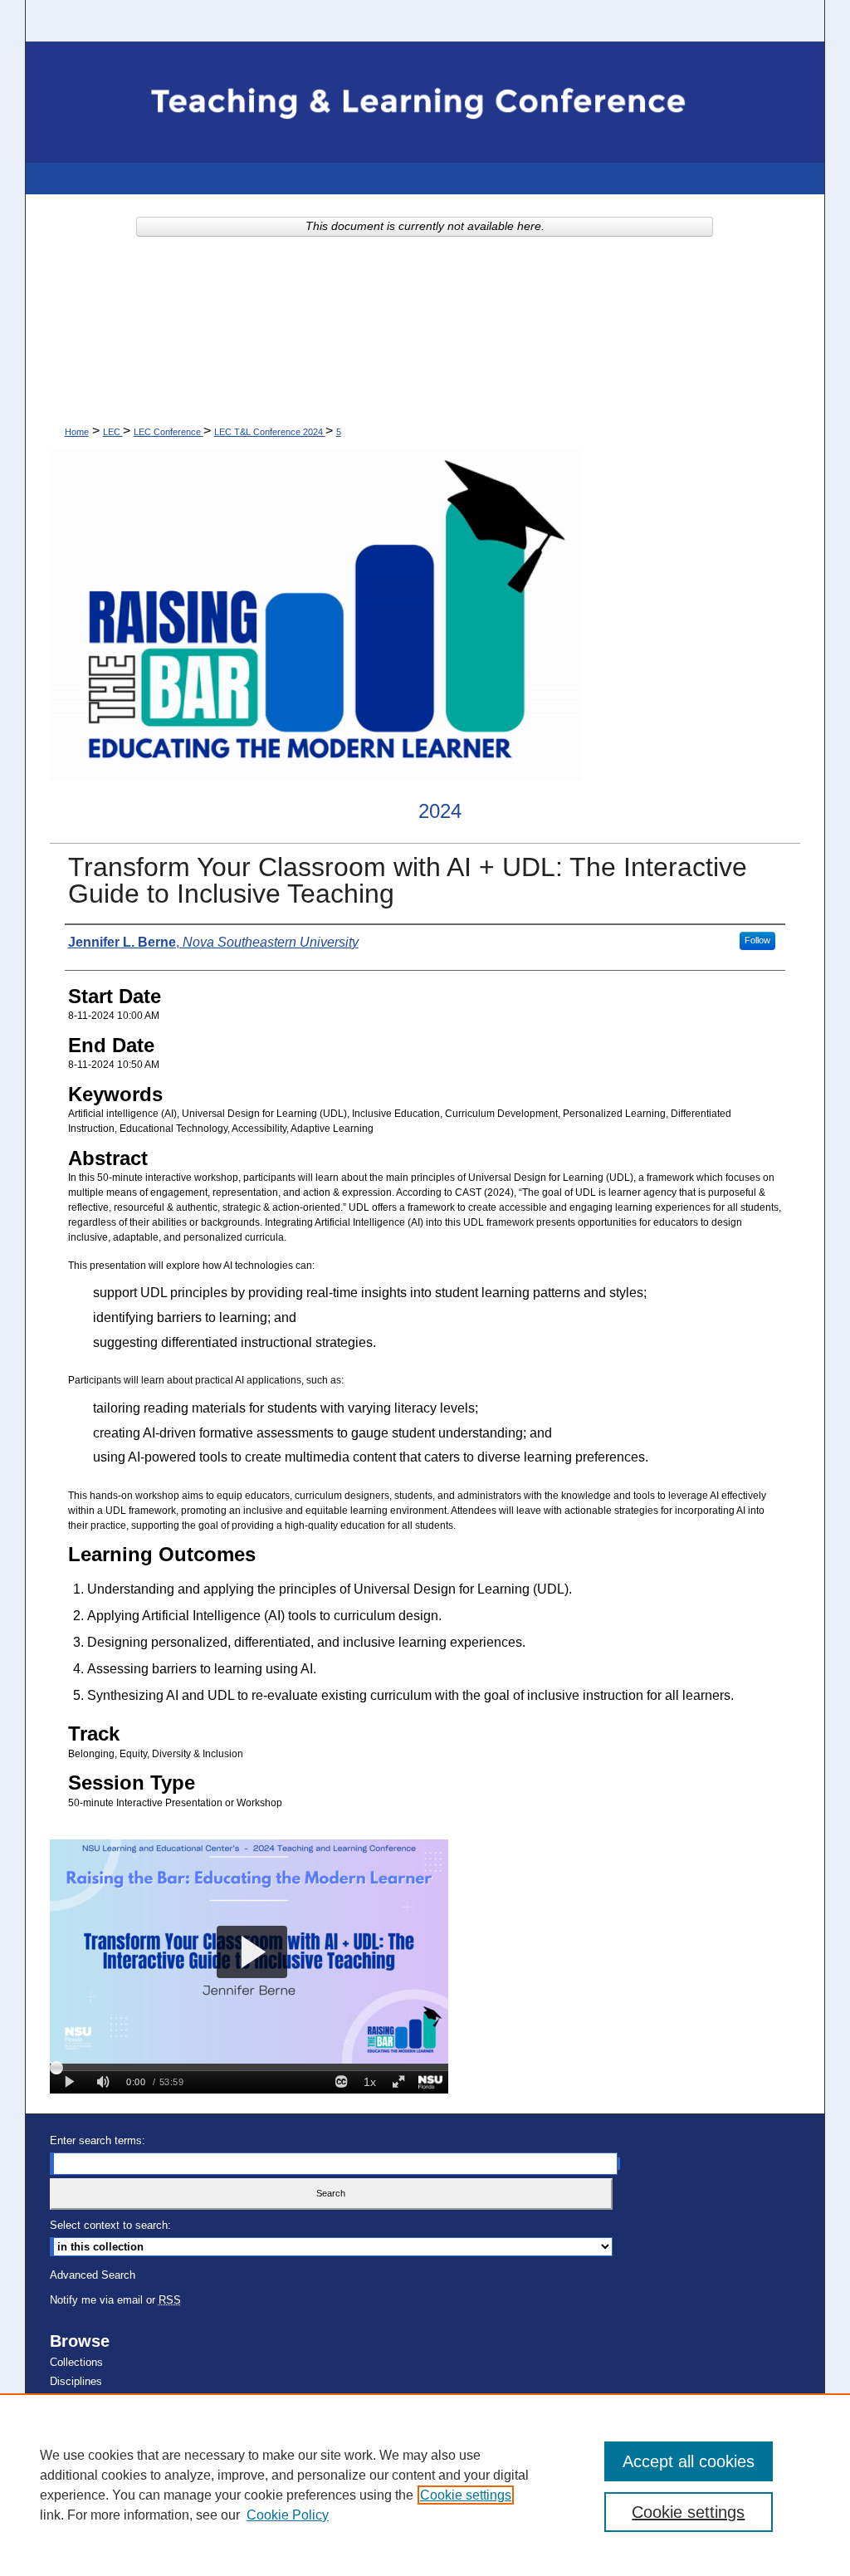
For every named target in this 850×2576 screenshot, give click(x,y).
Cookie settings (466, 2495)
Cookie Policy (288, 2515)
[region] (425, 2485)
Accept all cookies (689, 2461)
